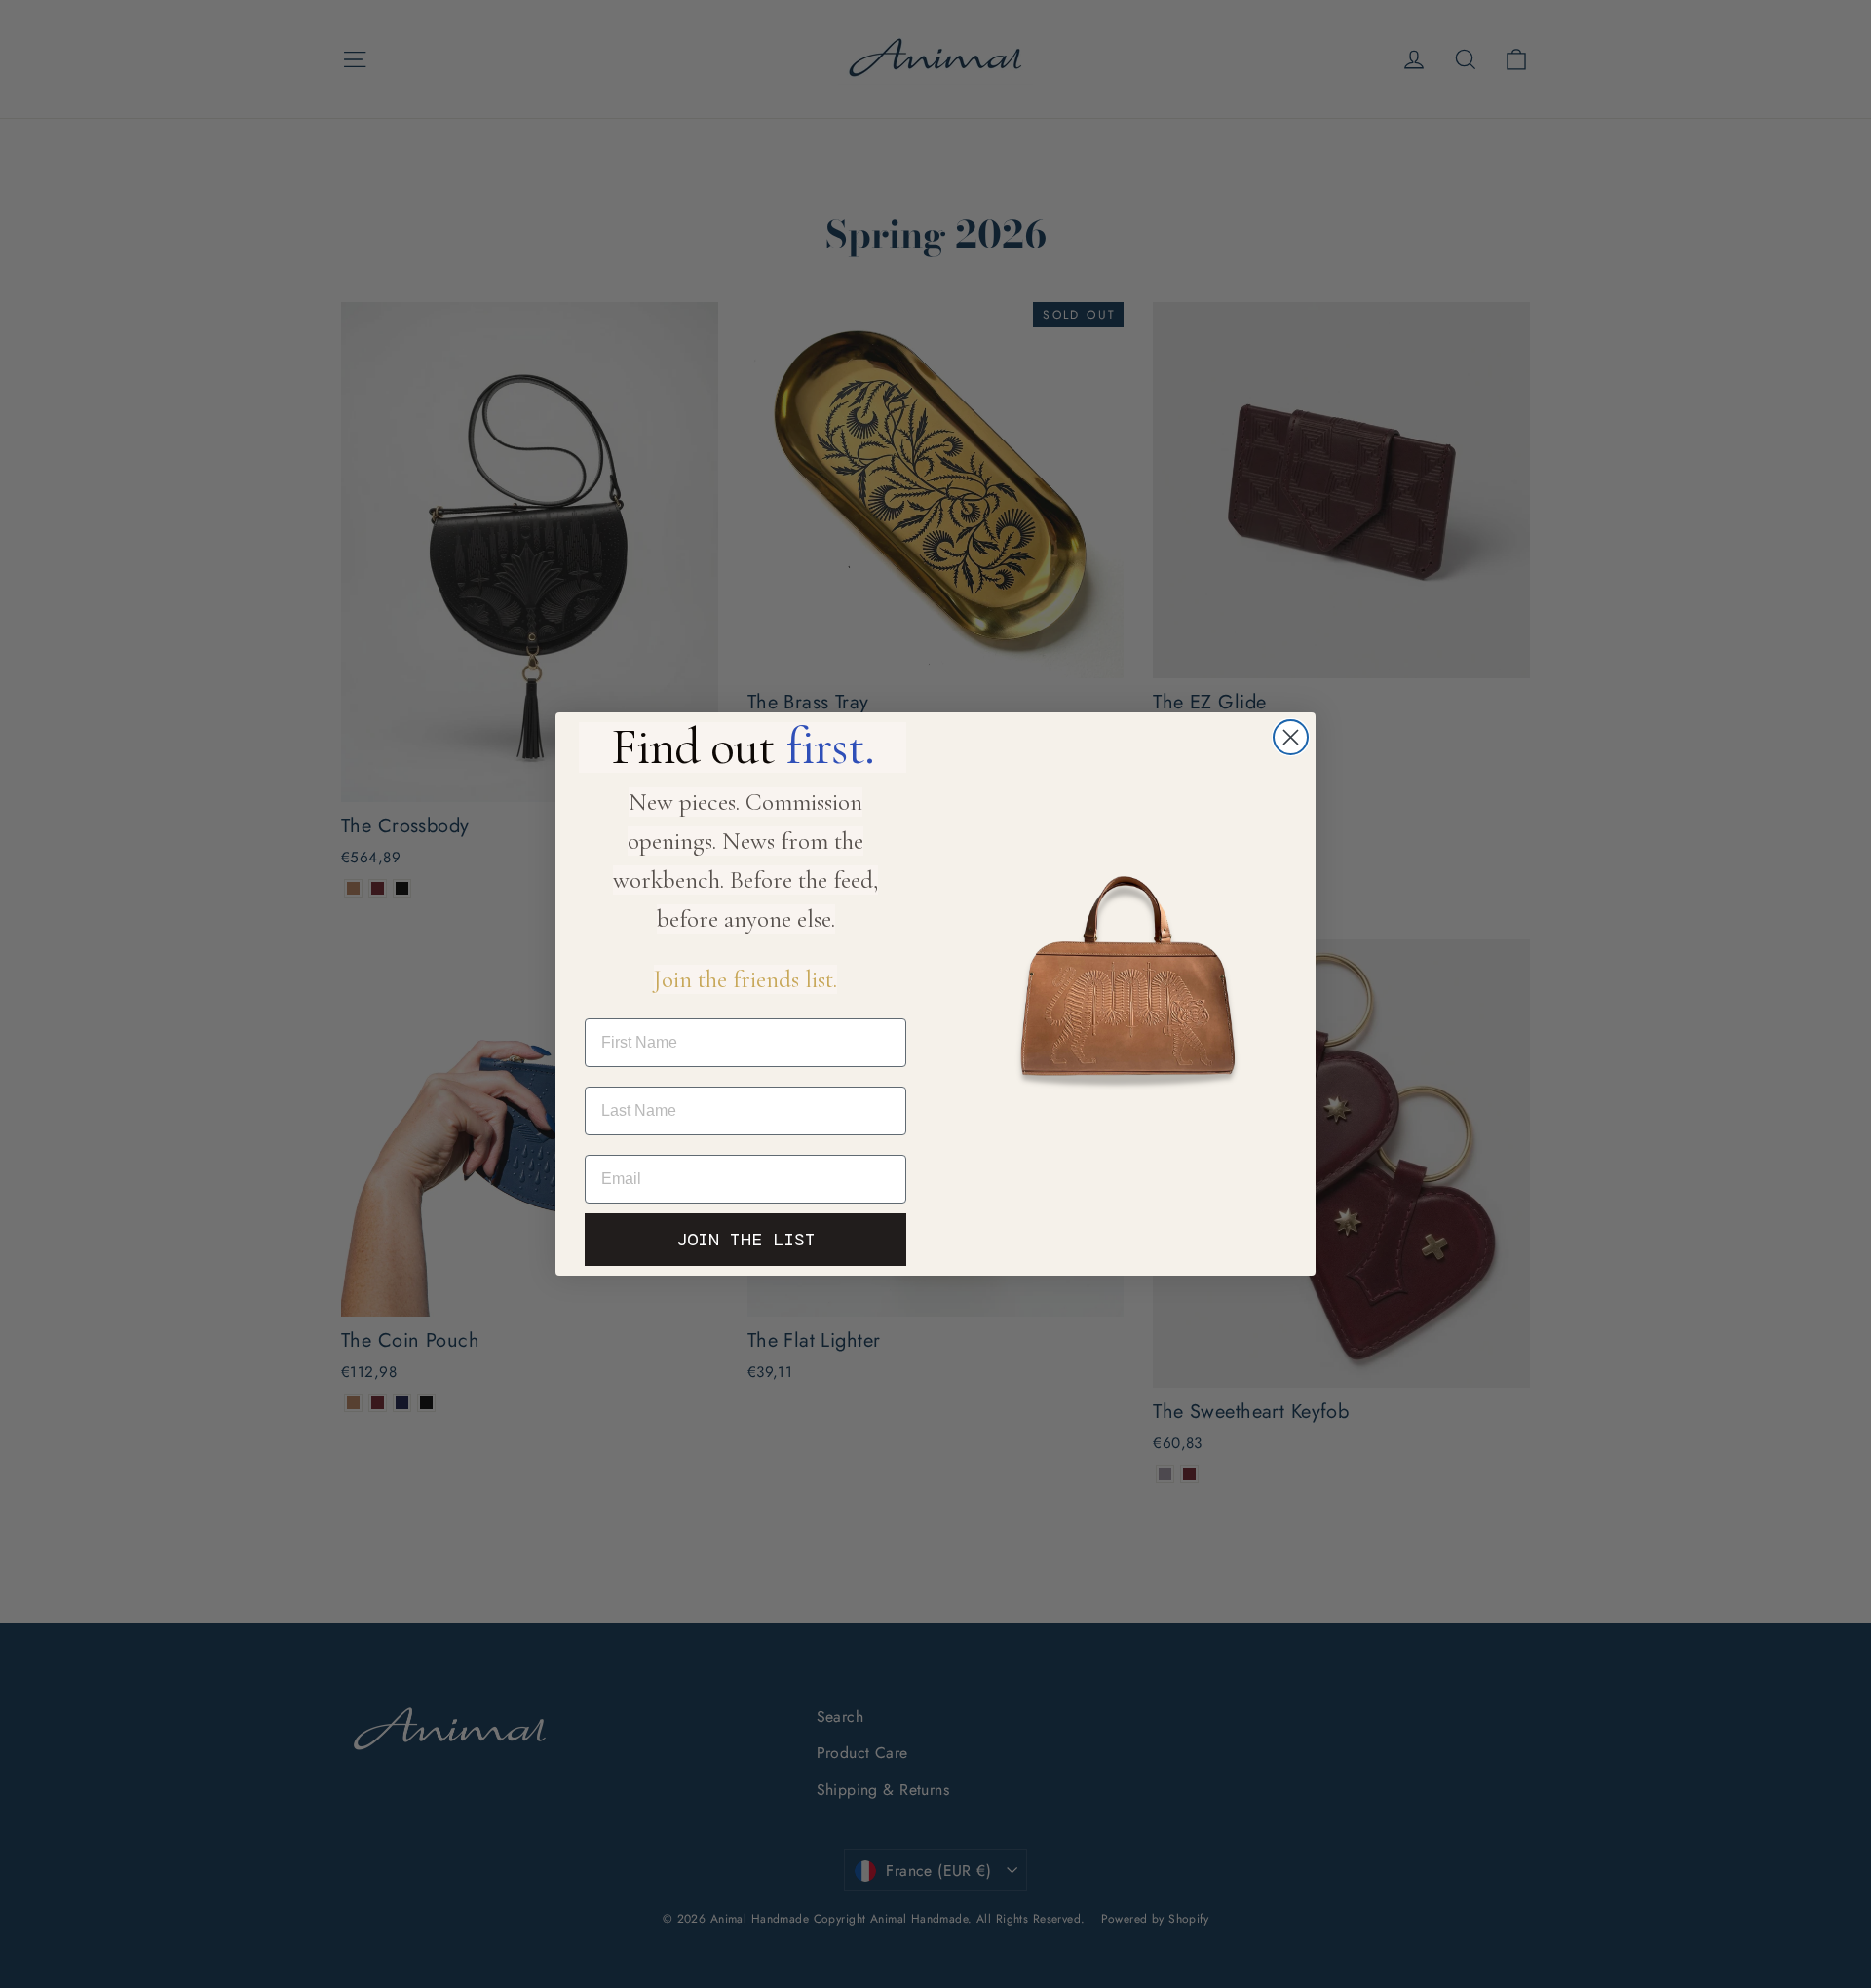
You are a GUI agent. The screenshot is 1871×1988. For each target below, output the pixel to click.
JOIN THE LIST (746, 1240)
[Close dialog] (1291, 737)
